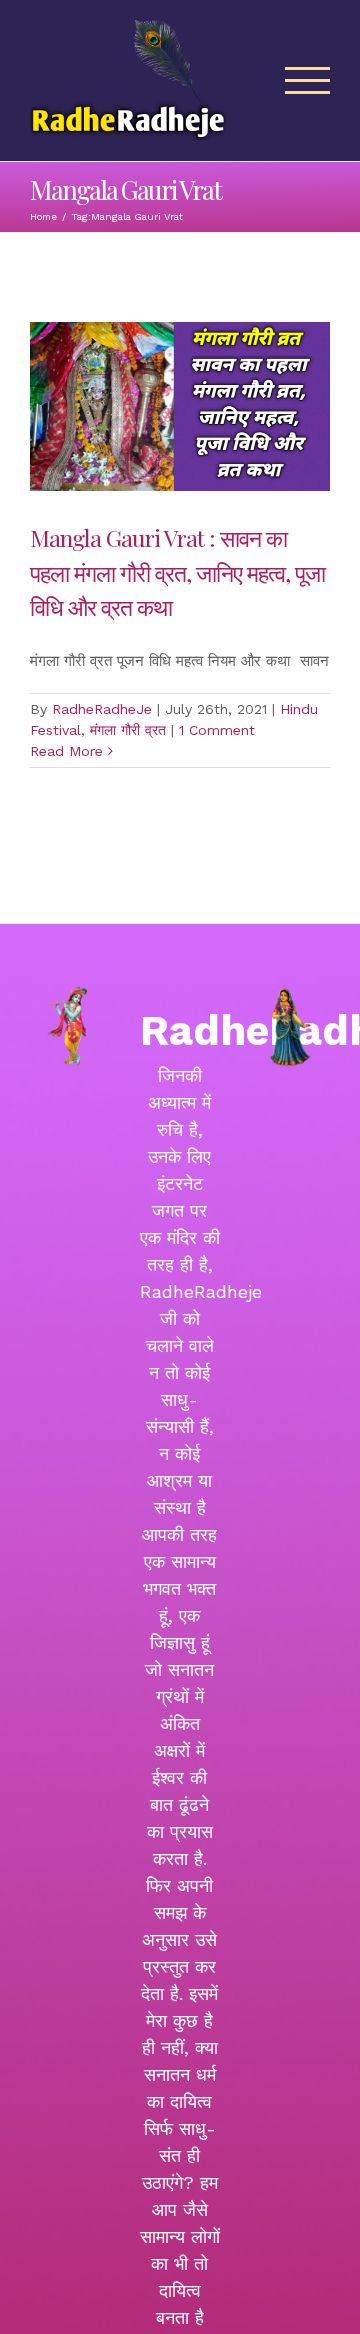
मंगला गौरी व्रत (128, 730)
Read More (66, 751)
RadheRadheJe (102, 709)
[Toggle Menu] (308, 80)
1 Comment (217, 730)
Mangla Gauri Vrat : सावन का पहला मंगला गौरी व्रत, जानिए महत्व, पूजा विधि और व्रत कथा (177, 572)
